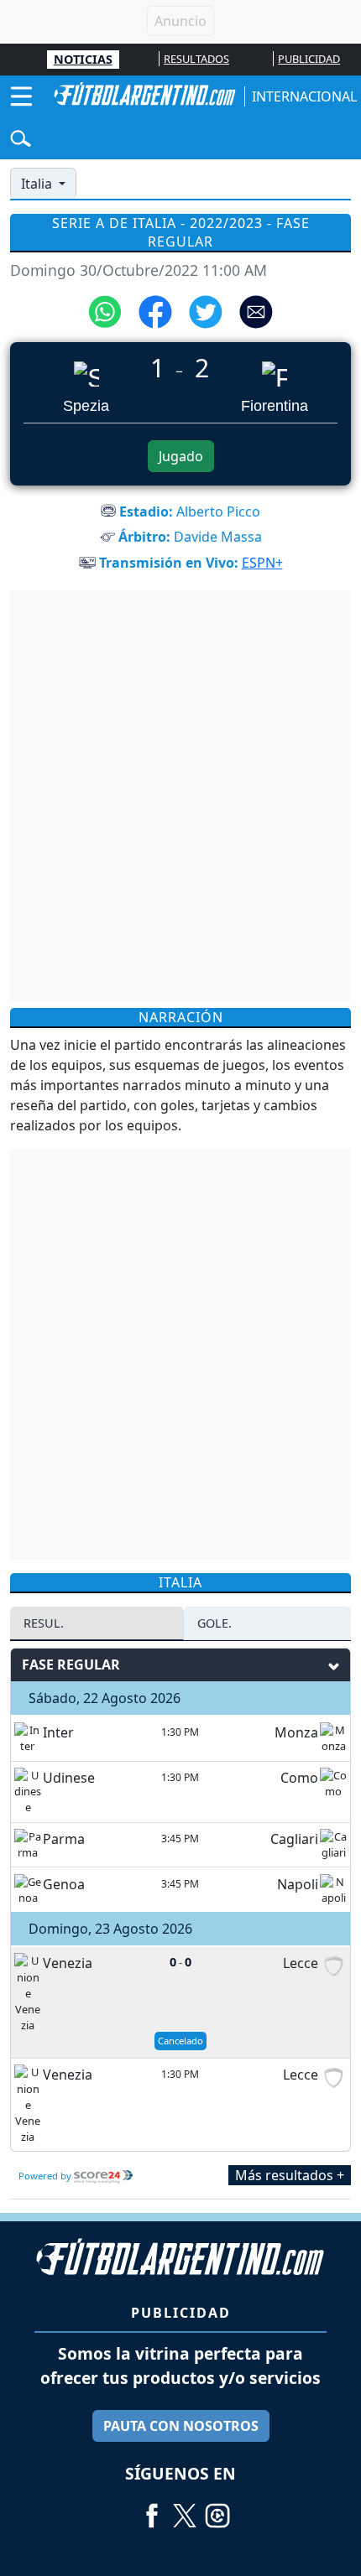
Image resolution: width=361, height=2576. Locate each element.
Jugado (181, 456)
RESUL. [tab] (44, 1623)
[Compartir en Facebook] (155, 310)
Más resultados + (290, 2175)
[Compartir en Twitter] (206, 310)
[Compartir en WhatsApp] (105, 310)
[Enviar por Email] (256, 310)
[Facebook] (152, 2510)
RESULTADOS (196, 59)
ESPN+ (262, 563)
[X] (185, 2510)
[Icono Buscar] (21, 137)
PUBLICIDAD (309, 59)
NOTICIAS (83, 59)
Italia (38, 184)
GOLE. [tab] (215, 1623)
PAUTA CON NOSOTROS (181, 2426)
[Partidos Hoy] (217, 2510)
